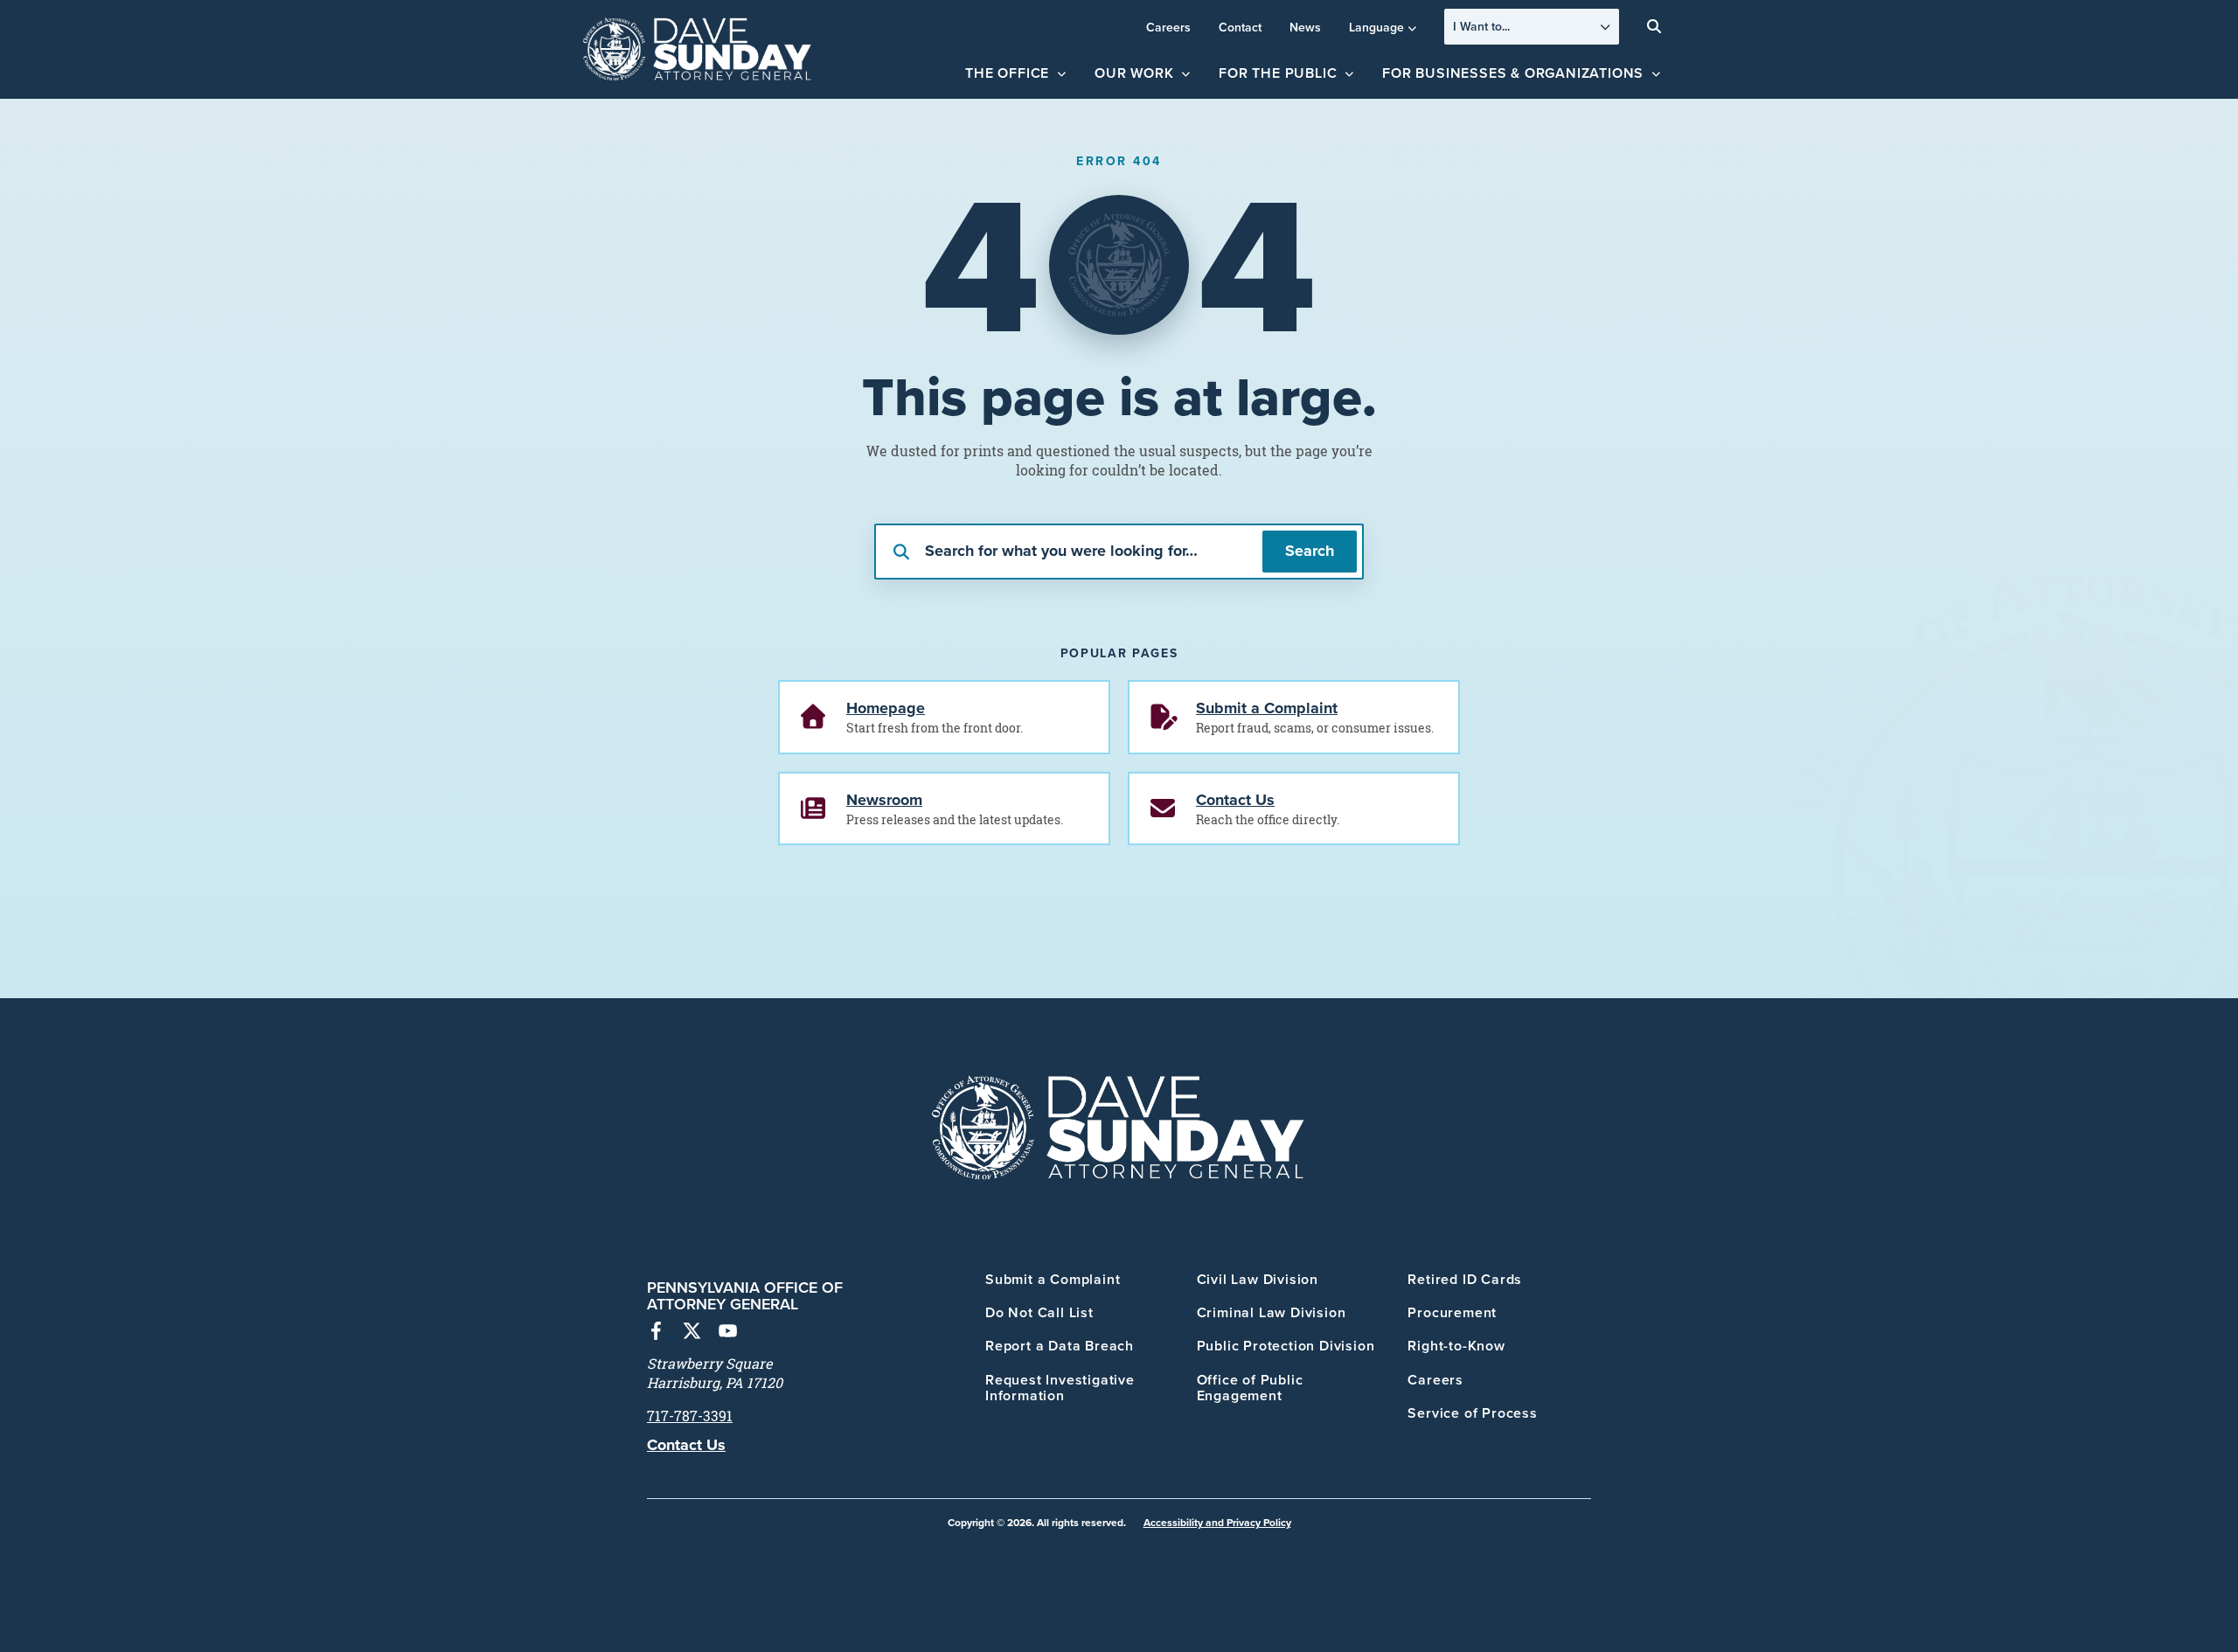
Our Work (1134, 73)
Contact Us (686, 1445)
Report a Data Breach (1060, 1346)
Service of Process (1472, 1413)
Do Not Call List (1039, 1312)
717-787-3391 (690, 1416)
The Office (1007, 73)
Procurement (1452, 1312)
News (1305, 27)
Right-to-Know (1456, 1346)
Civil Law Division (1258, 1279)
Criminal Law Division (1272, 1312)
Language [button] (1376, 27)
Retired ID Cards (1465, 1279)
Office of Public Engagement (1250, 1388)
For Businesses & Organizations (1513, 73)
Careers (1168, 27)
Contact (1240, 27)
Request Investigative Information (1060, 1388)
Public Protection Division (1286, 1346)
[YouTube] (728, 1333)
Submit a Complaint (1053, 1279)
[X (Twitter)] (692, 1333)
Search (1310, 551)
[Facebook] (656, 1333)
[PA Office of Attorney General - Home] (698, 50)
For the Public (1278, 73)
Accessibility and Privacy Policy (1217, 1522)
